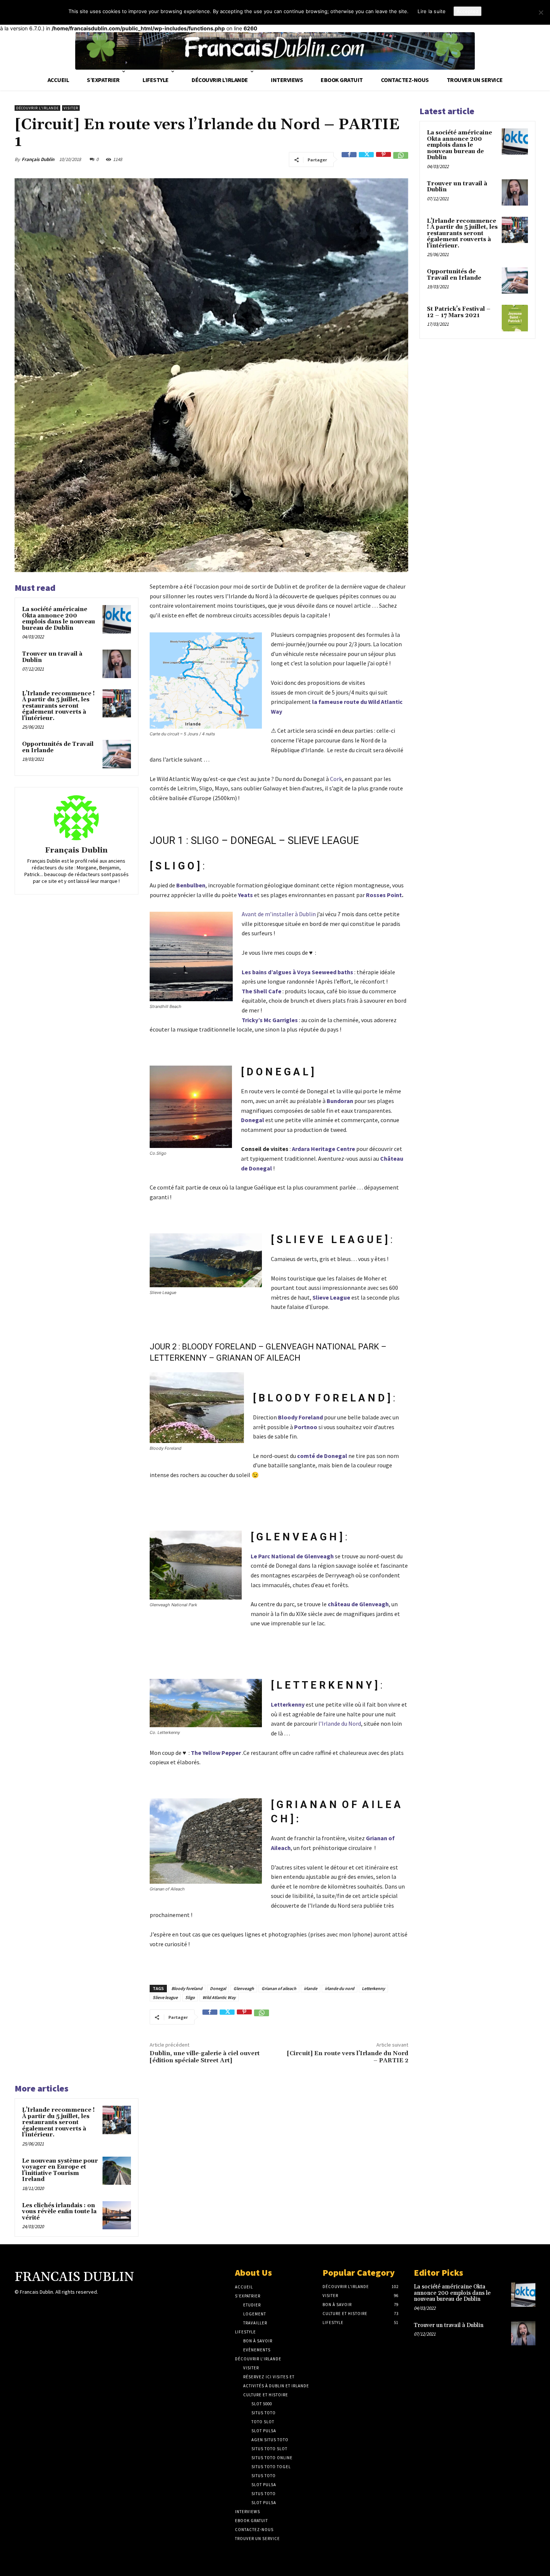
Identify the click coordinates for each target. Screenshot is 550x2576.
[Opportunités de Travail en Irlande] (117, 754)
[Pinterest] (384, 160)
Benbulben (191, 885)
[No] (541, 12)
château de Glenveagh (358, 1604)
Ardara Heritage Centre (323, 1149)
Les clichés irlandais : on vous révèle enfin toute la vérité (59, 2212)
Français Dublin (38, 159)
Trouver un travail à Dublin (52, 657)
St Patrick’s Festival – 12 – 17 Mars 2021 (459, 312)
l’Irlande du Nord (340, 1723)
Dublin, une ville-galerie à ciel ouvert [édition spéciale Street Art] (205, 2057)
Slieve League (331, 1297)
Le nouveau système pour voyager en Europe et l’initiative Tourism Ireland (60, 2170)
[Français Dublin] (76, 818)
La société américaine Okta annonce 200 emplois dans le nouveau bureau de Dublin (59, 619)
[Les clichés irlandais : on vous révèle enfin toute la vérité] (117, 2215)
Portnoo (306, 1427)
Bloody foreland (187, 1988)
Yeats (245, 895)
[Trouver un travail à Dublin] (117, 664)
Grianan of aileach (279, 1988)
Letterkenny (288, 1704)
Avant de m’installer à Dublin (279, 914)
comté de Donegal (322, 1456)
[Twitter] (366, 160)
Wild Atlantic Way (219, 1997)
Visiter (71, 108)
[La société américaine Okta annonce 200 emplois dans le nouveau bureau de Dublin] (117, 619)
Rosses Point (384, 895)
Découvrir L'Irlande (37, 108)
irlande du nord (340, 1988)
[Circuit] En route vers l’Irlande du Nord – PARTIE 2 (348, 2057)
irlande (311, 1988)
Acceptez (468, 11)
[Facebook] (349, 160)
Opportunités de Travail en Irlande (58, 747)
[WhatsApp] (401, 160)
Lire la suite (432, 11)
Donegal (253, 1120)
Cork (335, 779)
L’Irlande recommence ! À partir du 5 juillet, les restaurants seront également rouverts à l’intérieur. (58, 706)
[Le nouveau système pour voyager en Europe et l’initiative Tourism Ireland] (117, 2171)
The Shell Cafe (262, 991)
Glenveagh (244, 1988)
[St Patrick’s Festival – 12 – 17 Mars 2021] (515, 318)
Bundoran (340, 1101)
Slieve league (165, 1997)
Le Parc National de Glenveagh (292, 1556)
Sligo (190, 1997)
